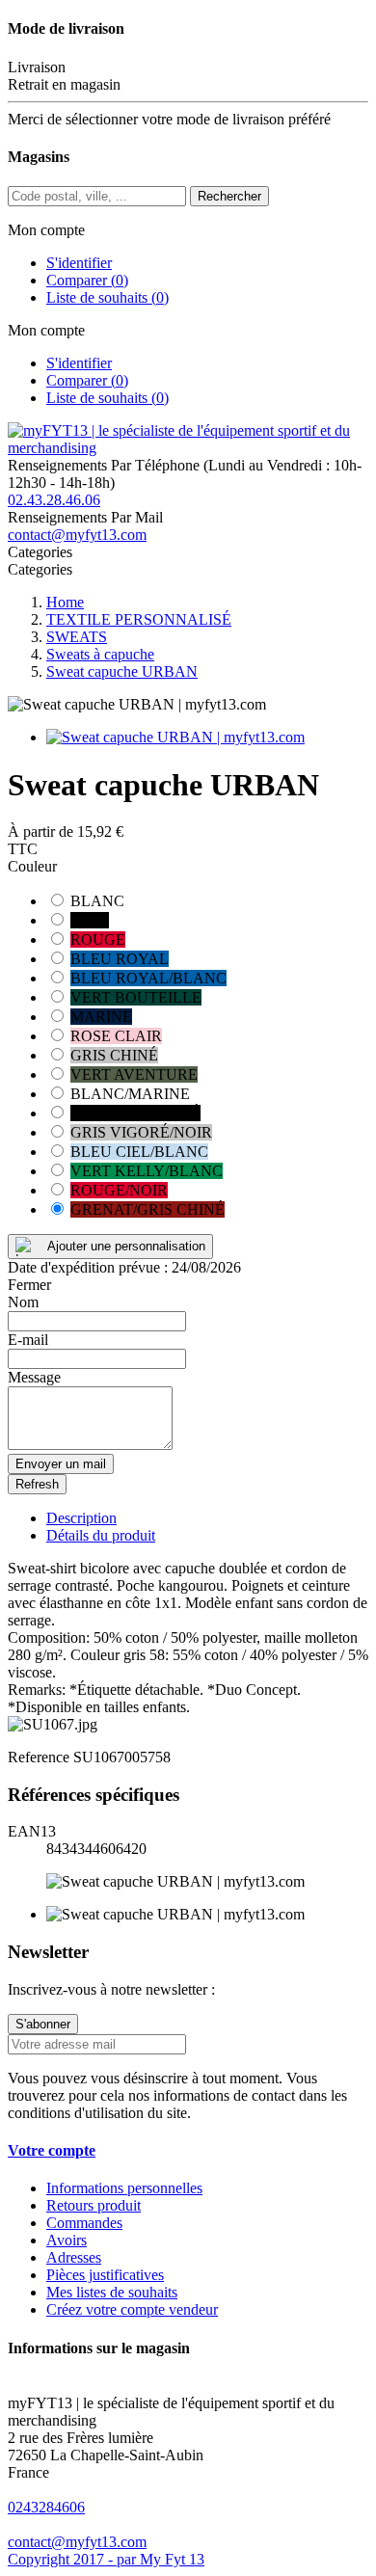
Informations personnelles (124, 2188)
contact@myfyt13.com (77, 535)
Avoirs (67, 2240)
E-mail (28, 1340)
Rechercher (229, 196)
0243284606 (46, 2507)
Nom (23, 1302)
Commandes (84, 2223)
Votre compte (52, 2150)
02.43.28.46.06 (54, 500)
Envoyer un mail (61, 1464)
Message (34, 1377)
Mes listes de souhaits (112, 2292)
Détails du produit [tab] (101, 1535)
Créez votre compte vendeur (132, 2309)
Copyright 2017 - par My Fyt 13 (106, 2559)
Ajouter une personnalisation (126, 1246)
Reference (40, 1757)
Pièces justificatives (105, 2275)
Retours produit (94, 2205)
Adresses (74, 2257)
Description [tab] (81, 1518)
